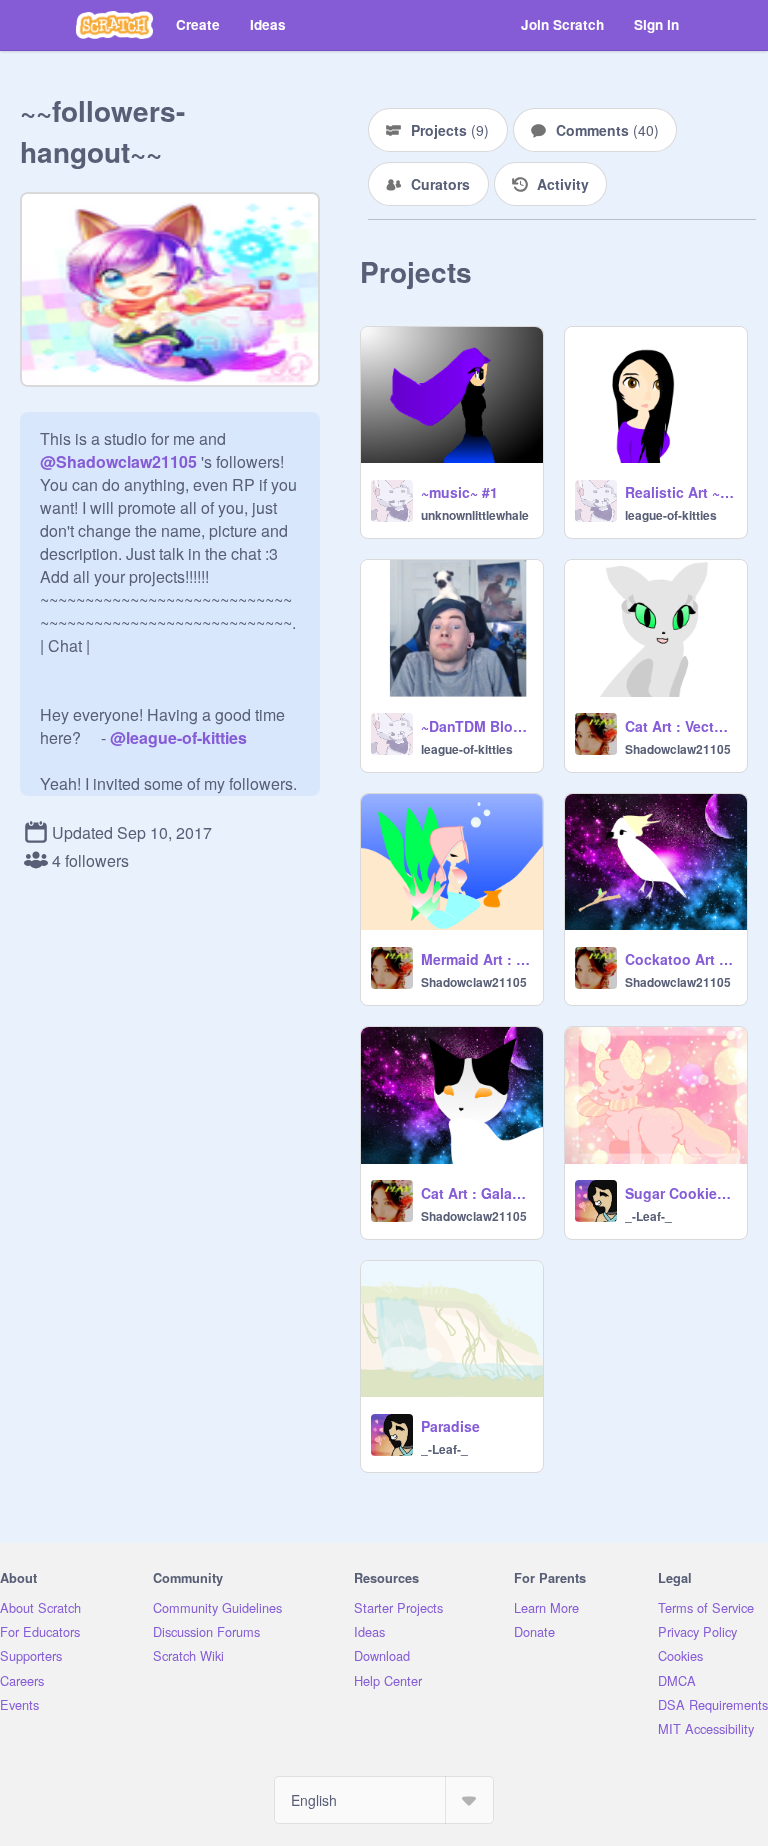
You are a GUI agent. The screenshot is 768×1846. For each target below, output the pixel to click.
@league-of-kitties (178, 737)
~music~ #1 (459, 492)
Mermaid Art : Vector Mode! (476, 959)
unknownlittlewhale (475, 515)
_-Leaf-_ (648, 1216)
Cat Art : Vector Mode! (680, 726)
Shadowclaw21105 (678, 749)
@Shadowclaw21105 (118, 461)
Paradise (450, 1426)
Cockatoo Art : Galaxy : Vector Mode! (680, 959)
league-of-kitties (671, 515)
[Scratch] (114, 25)
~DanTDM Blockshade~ (476, 726)
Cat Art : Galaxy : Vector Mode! (476, 1193)
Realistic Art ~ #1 (680, 492)
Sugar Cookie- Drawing (680, 1193)
